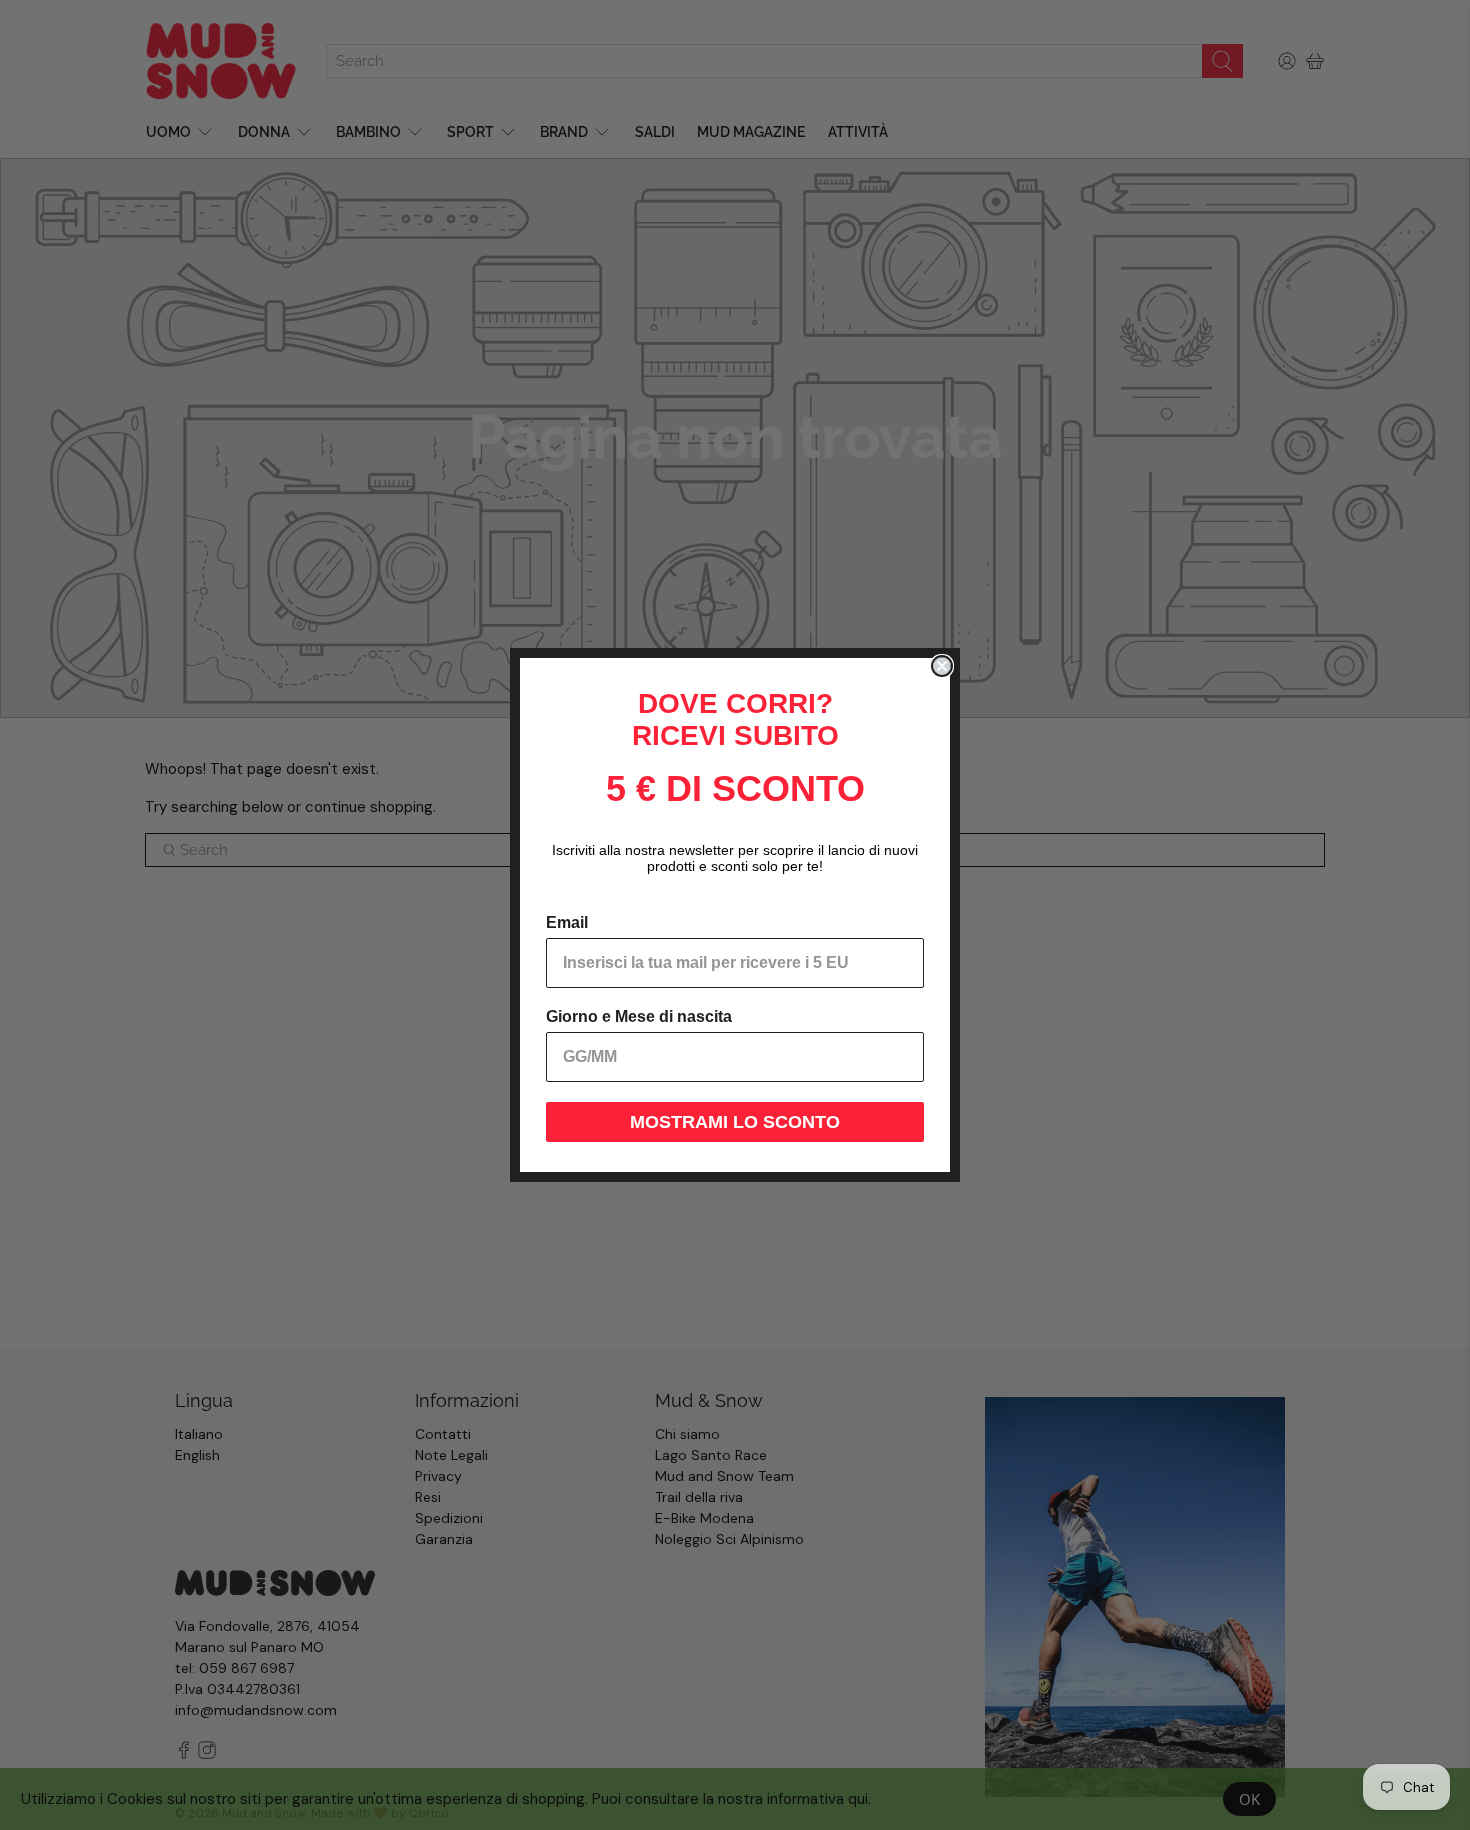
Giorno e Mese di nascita (639, 1016)
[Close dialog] (942, 666)
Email (567, 922)
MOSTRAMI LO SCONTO (735, 1122)
